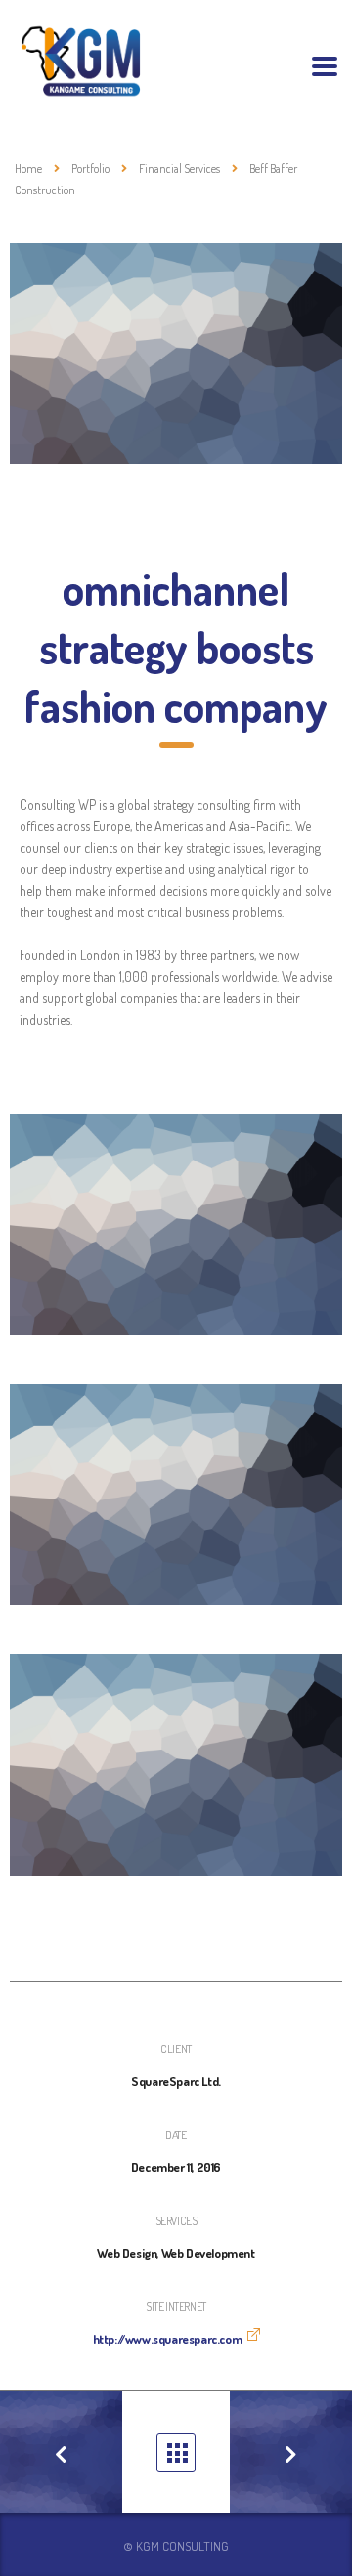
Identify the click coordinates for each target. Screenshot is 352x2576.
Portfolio (176, 2453)
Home (28, 169)
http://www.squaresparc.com (168, 2339)
